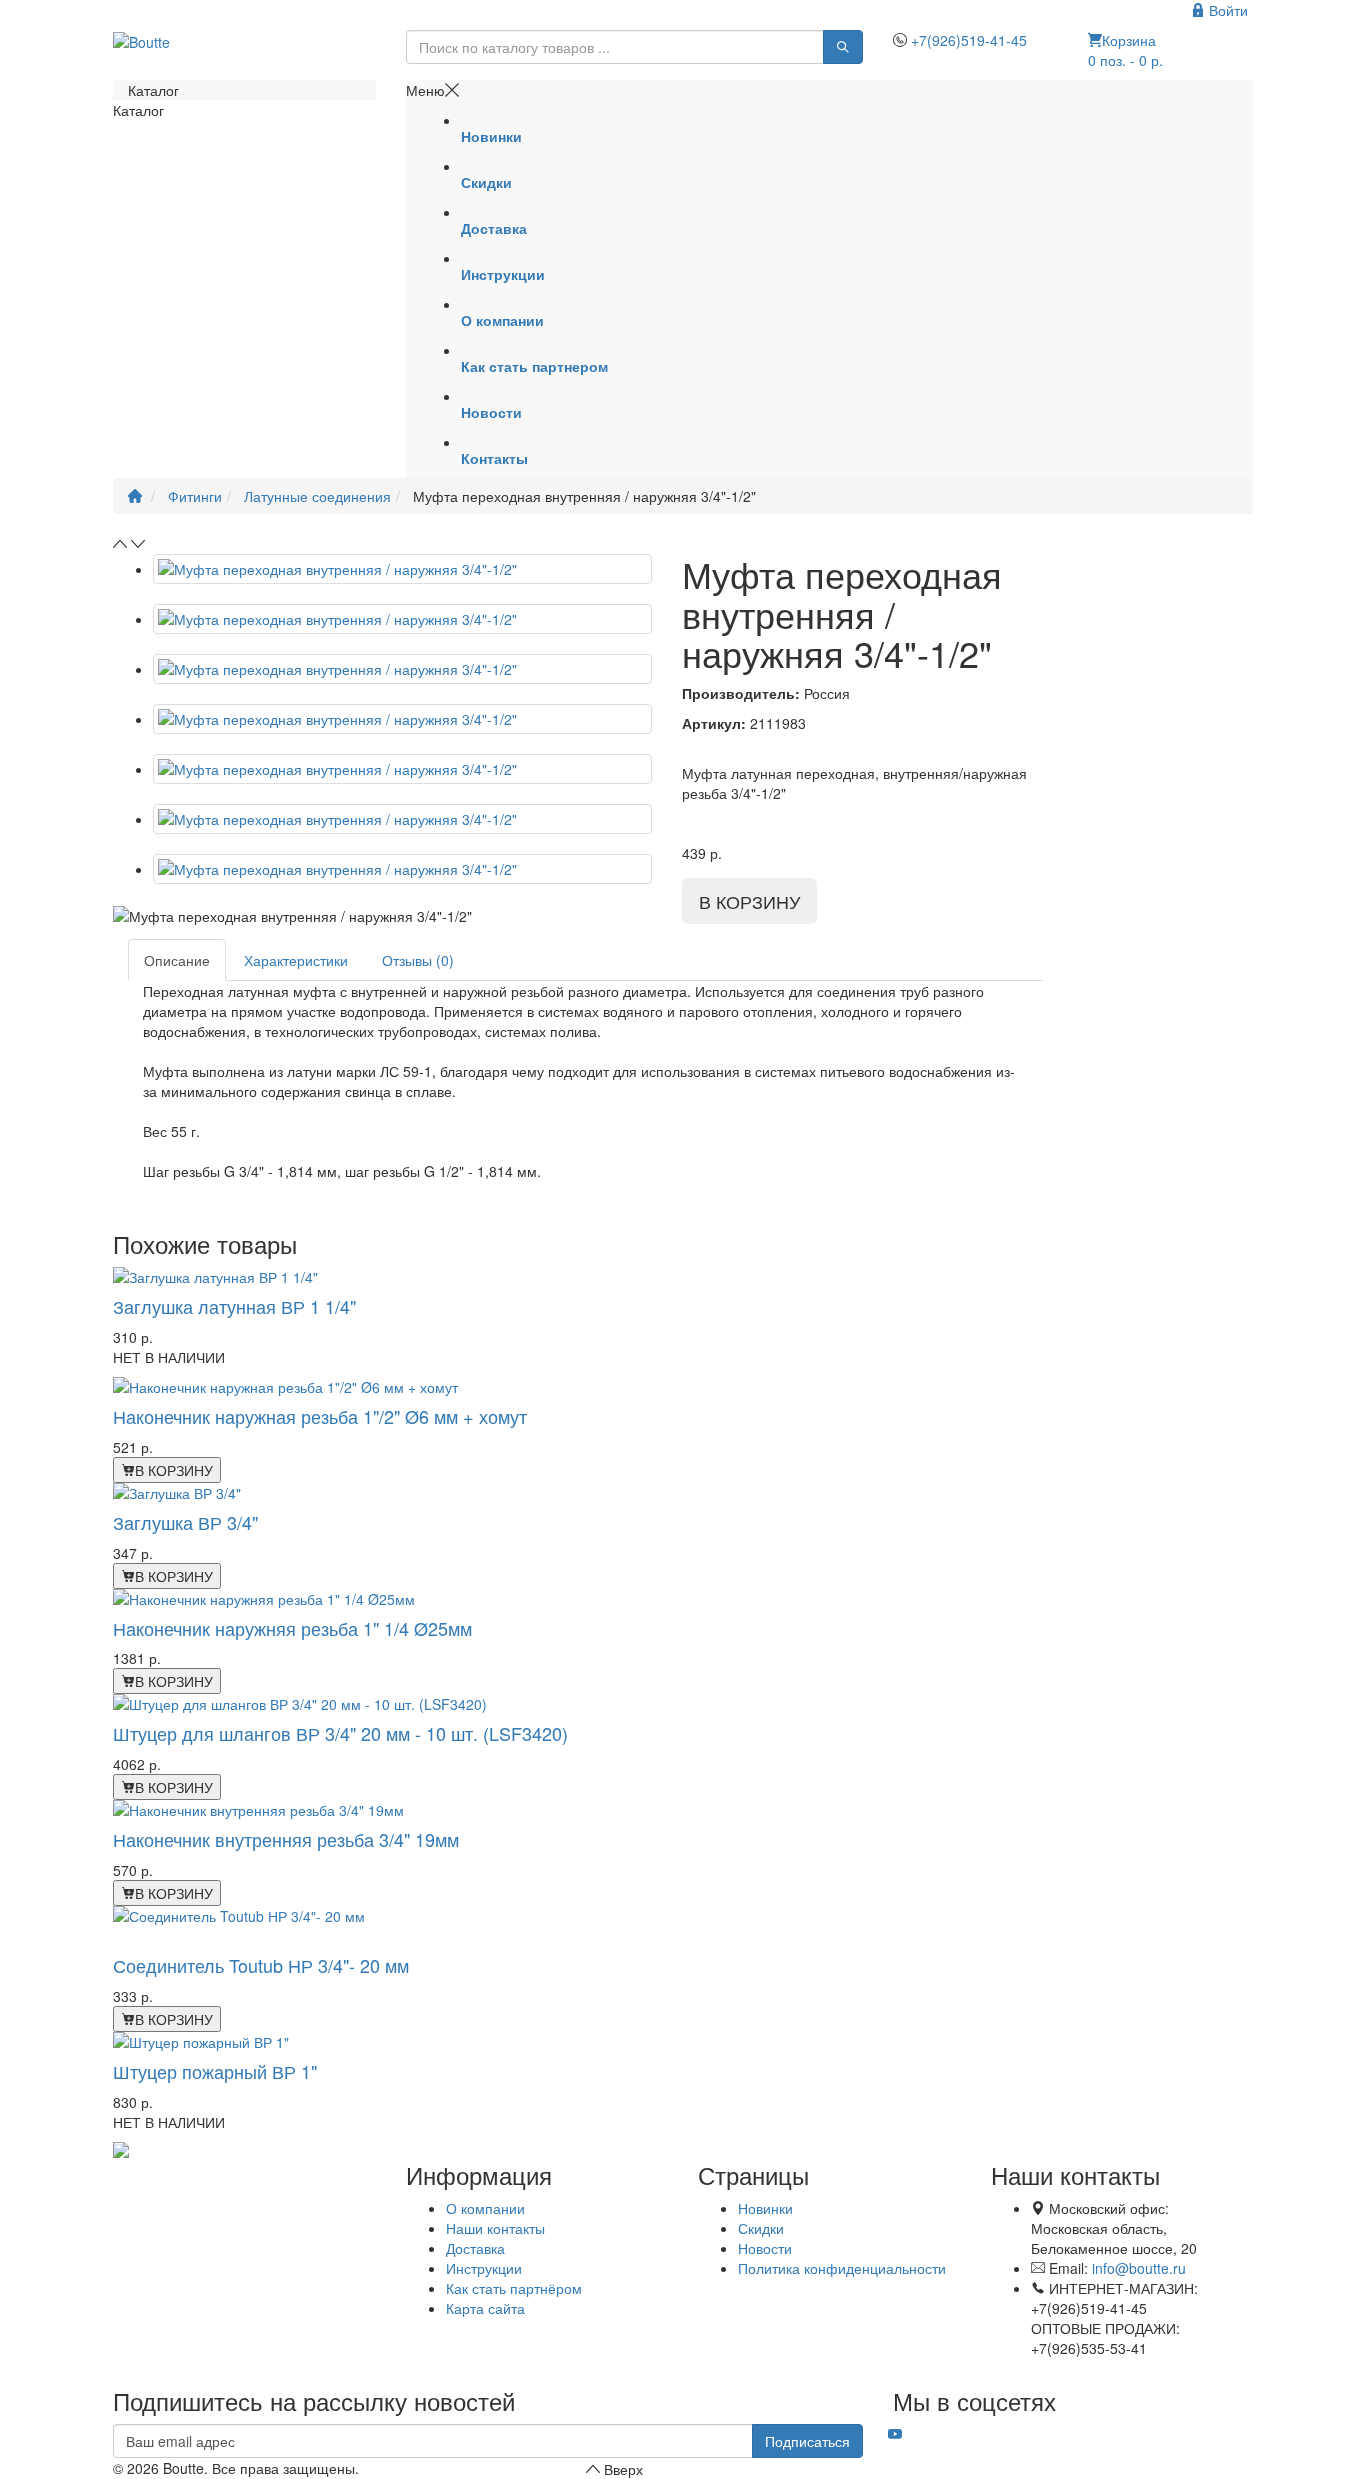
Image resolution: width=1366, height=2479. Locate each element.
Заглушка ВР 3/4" (185, 1522)
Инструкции (484, 2268)
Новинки (765, 2208)
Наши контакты (495, 2228)
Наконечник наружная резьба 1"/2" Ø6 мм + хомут (320, 1416)
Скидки (761, 2228)
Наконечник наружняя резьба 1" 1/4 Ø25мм (292, 1628)
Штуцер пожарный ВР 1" (215, 2071)
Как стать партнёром (514, 2288)
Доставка (475, 2248)
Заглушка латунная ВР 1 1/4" (234, 1306)
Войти (1226, 10)
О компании (485, 2208)
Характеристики (296, 960)
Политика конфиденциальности (842, 2268)
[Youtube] (895, 2434)
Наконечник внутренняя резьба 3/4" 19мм (286, 1839)
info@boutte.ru (1139, 2268)
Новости (765, 2248)
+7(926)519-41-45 (969, 40)
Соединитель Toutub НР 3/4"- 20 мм (261, 1965)
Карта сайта (485, 2308)
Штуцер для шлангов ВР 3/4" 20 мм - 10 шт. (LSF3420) (340, 1733)
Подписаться (807, 2441)
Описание (177, 960)
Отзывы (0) (418, 960)
